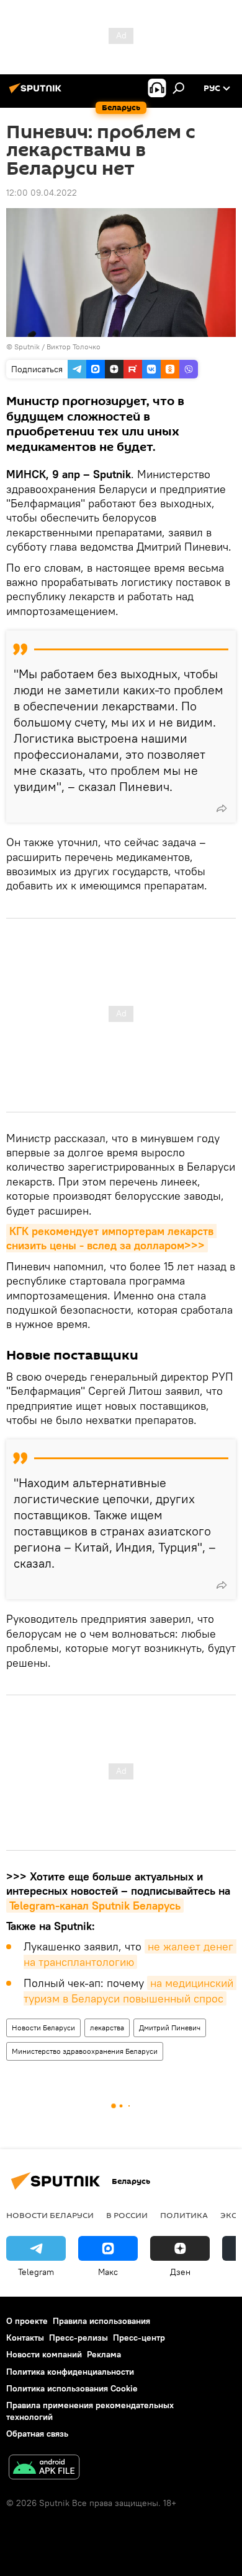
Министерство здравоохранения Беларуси (85, 2051)
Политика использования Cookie (72, 2388)
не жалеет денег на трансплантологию (130, 1954)
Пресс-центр (139, 2338)
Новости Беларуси (43, 2028)
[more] (222, 808)
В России (127, 2215)
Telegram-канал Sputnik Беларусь (95, 1906)
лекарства (107, 2028)
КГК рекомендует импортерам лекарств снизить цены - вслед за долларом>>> (111, 1238)
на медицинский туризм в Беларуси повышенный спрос (130, 1990)
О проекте (27, 2321)
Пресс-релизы (78, 2338)
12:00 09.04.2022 (42, 193)
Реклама (104, 2354)
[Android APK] (44, 2469)
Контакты (25, 2338)
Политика (184, 2215)
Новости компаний (44, 2354)
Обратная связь (37, 2434)
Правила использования (101, 2321)
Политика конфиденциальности (70, 2372)
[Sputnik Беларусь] (37, 93)
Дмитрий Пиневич (170, 2028)
